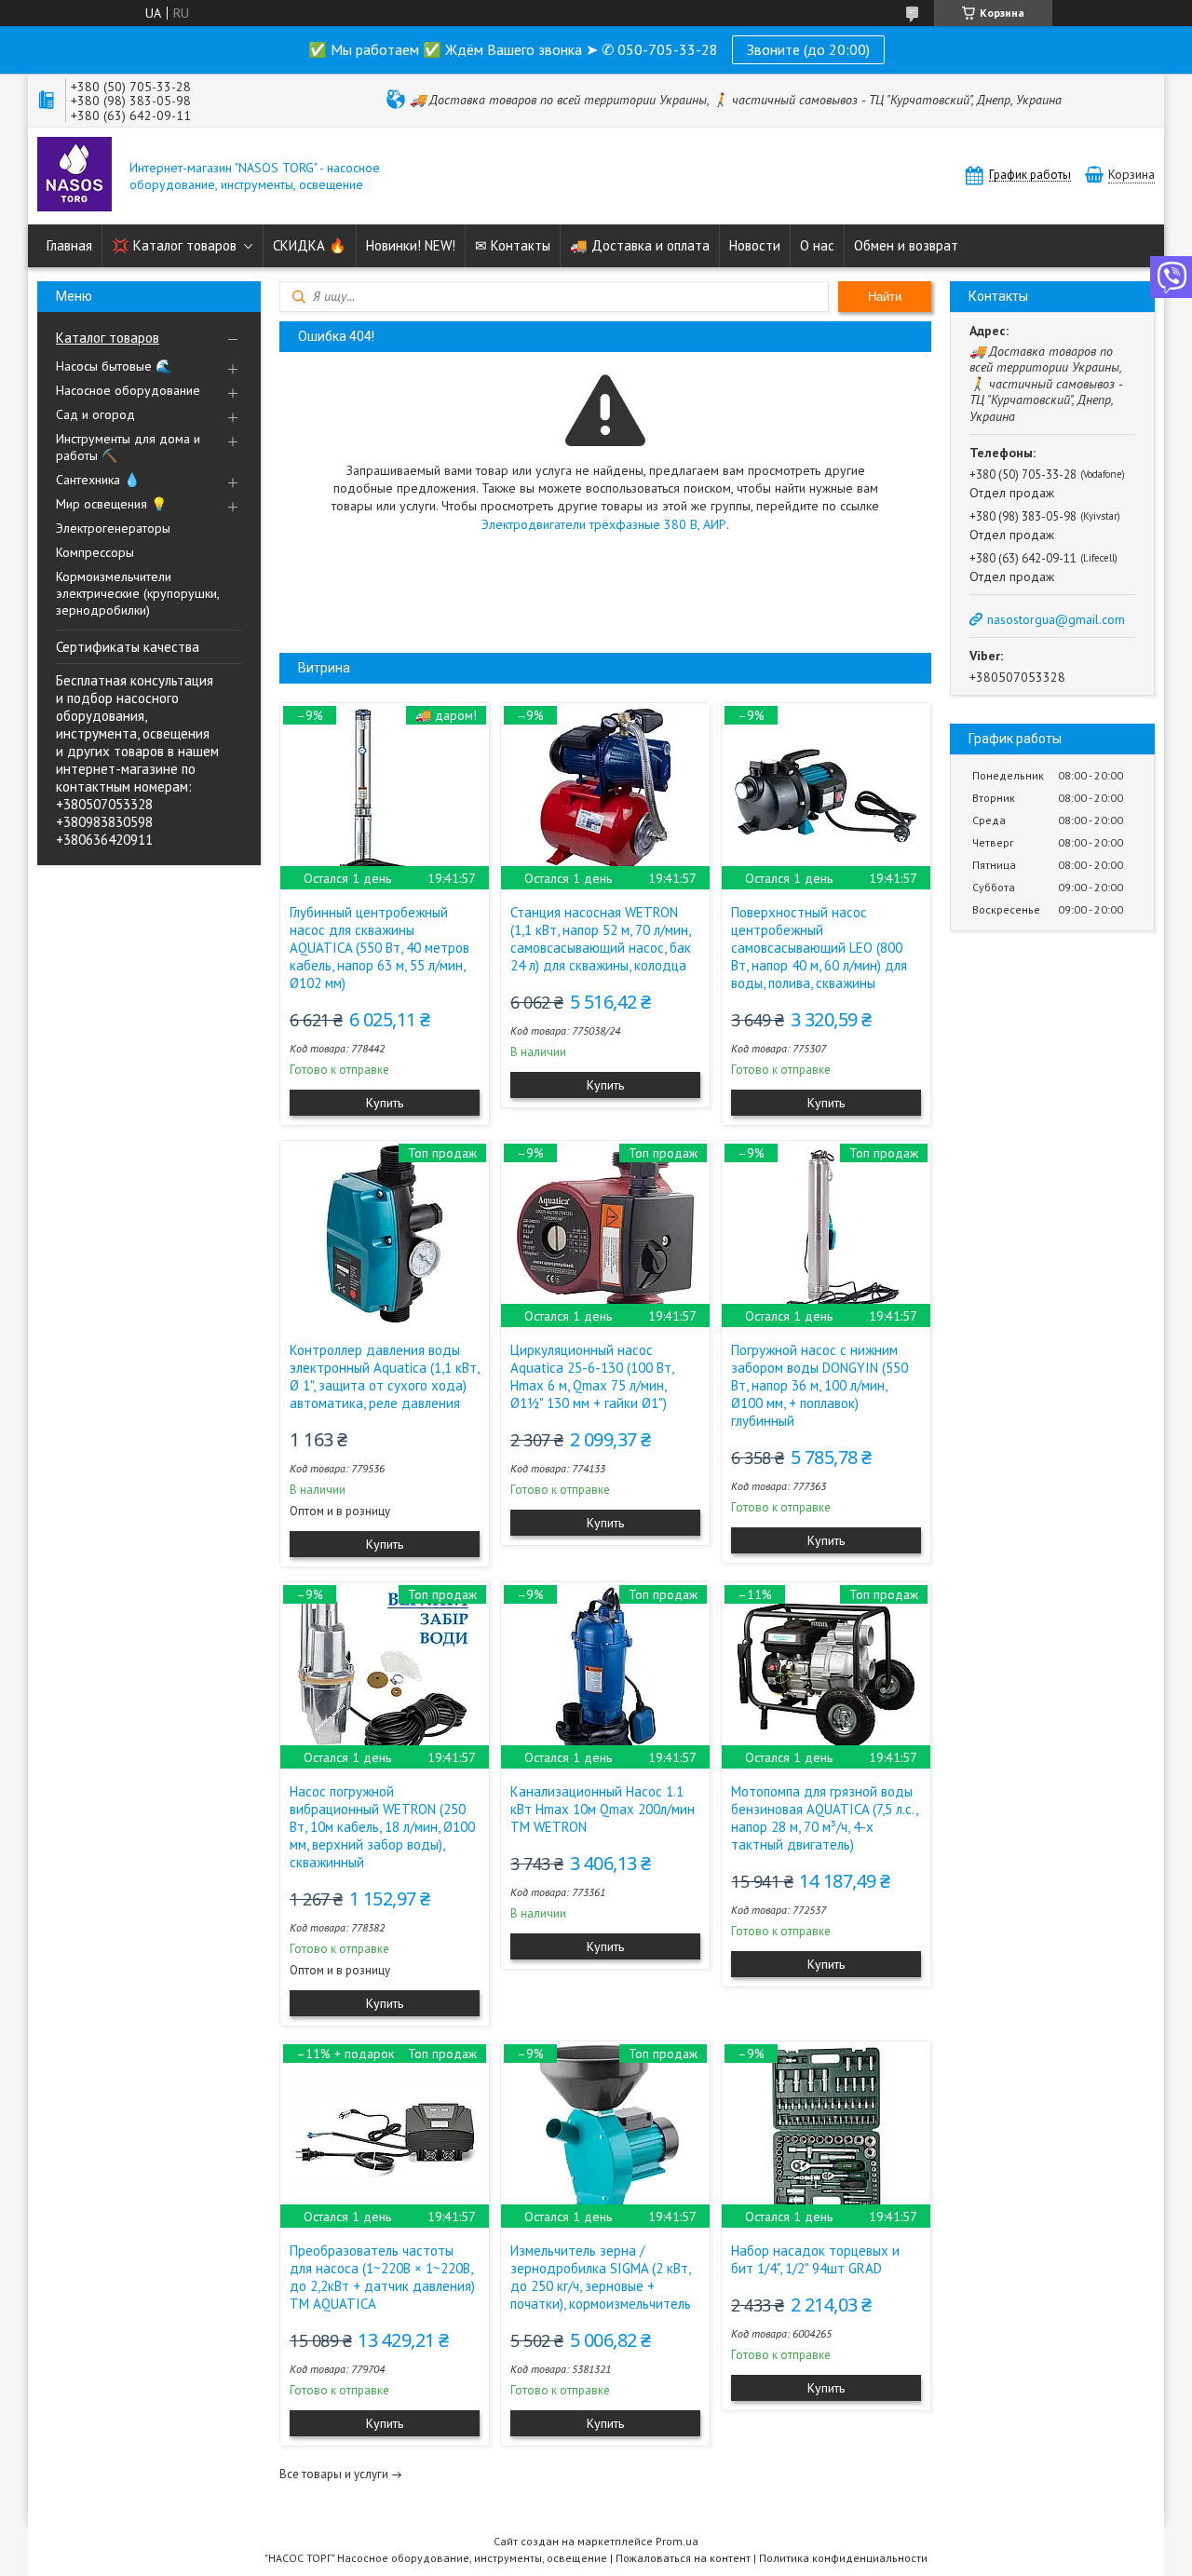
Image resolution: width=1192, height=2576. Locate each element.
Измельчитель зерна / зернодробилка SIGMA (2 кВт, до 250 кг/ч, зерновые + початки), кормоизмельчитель (601, 2277)
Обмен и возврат (906, 245)
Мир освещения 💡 (111, 504)
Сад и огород (95, 414)
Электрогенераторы (113, 528)
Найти (885, 297)
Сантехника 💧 (98, 480)
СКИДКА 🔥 (310, 245)
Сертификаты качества (128, 647)
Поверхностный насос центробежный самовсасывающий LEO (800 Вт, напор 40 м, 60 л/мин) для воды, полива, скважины (819, 948)
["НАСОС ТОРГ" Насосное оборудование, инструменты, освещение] (74, 176)
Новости (755, 245)
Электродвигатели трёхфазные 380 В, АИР (604, 524)
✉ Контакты (513, 245)
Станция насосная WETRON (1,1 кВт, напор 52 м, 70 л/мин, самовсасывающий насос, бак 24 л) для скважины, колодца (601, 939)
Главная (69, 245)
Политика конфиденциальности (843, 2558)
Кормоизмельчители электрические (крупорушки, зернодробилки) (137, 593)
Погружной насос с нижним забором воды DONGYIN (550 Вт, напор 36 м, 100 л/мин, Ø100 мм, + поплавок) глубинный (819, 1385)
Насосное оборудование (128, 390)
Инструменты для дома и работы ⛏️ (128, 447)
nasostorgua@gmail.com (1056, 619)
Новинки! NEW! (411, 245)
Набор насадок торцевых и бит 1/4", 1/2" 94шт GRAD (815, 2259)
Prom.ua (677, 2541)
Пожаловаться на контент (683, 2558)
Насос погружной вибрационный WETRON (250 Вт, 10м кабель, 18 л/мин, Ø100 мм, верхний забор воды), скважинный (382, 1827)
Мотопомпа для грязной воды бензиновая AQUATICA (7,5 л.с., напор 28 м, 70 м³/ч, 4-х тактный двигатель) (824, 1818)
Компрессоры (95, 552)
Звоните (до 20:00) (808, 49)
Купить (385, 1103)
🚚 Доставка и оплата (640, 245)
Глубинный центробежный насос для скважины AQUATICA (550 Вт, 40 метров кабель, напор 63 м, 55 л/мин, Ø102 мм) (379, 948)
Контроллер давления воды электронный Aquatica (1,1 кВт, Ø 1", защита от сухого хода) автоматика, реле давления (384, 1376)
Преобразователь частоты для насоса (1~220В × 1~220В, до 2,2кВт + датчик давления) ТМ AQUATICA (382, 2277)
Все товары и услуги (334, 2474)
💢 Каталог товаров (174, 245)
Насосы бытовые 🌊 (114, 366)
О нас (817, 245)
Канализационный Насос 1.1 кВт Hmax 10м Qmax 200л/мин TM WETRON (603, 1809)
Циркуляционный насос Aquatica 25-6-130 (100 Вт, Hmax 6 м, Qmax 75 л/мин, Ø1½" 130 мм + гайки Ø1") (592, 1376)
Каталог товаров (108, 338)
